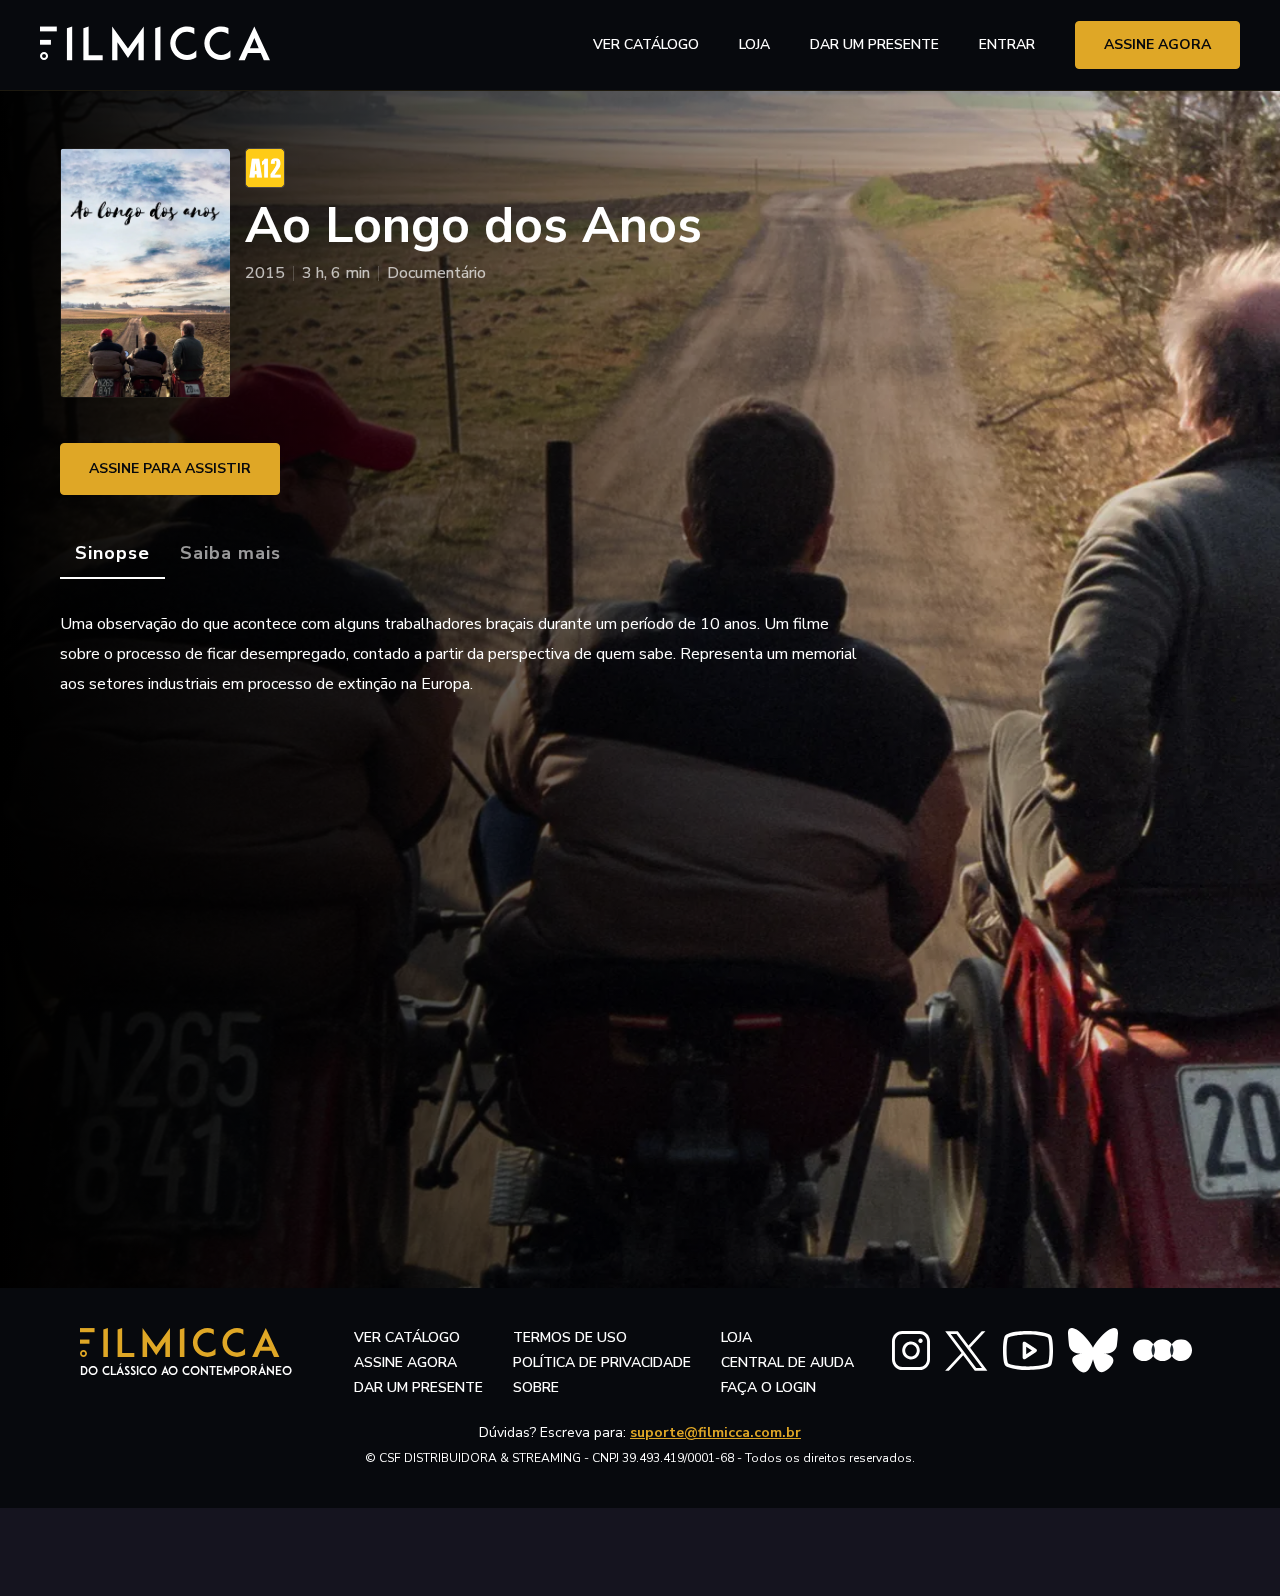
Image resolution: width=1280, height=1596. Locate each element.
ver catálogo (646, 44)
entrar (1007, 44)
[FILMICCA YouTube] (1028, 1350)
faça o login (768, 1387)
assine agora (1157, 44)
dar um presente (418, 1387)
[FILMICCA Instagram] (911, 1350)
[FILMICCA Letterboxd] (1162, 1350)
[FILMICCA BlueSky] (1093, 1350)
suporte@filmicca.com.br (715, 1432)
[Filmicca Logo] (145, 41)
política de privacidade (602, 1362)
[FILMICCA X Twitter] (966, 1351)
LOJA (754, 44)
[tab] (112, 554)
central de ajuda (787, 1362)
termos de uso (570, 1337)
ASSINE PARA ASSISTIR (170, 468)
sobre (536, 1387)
